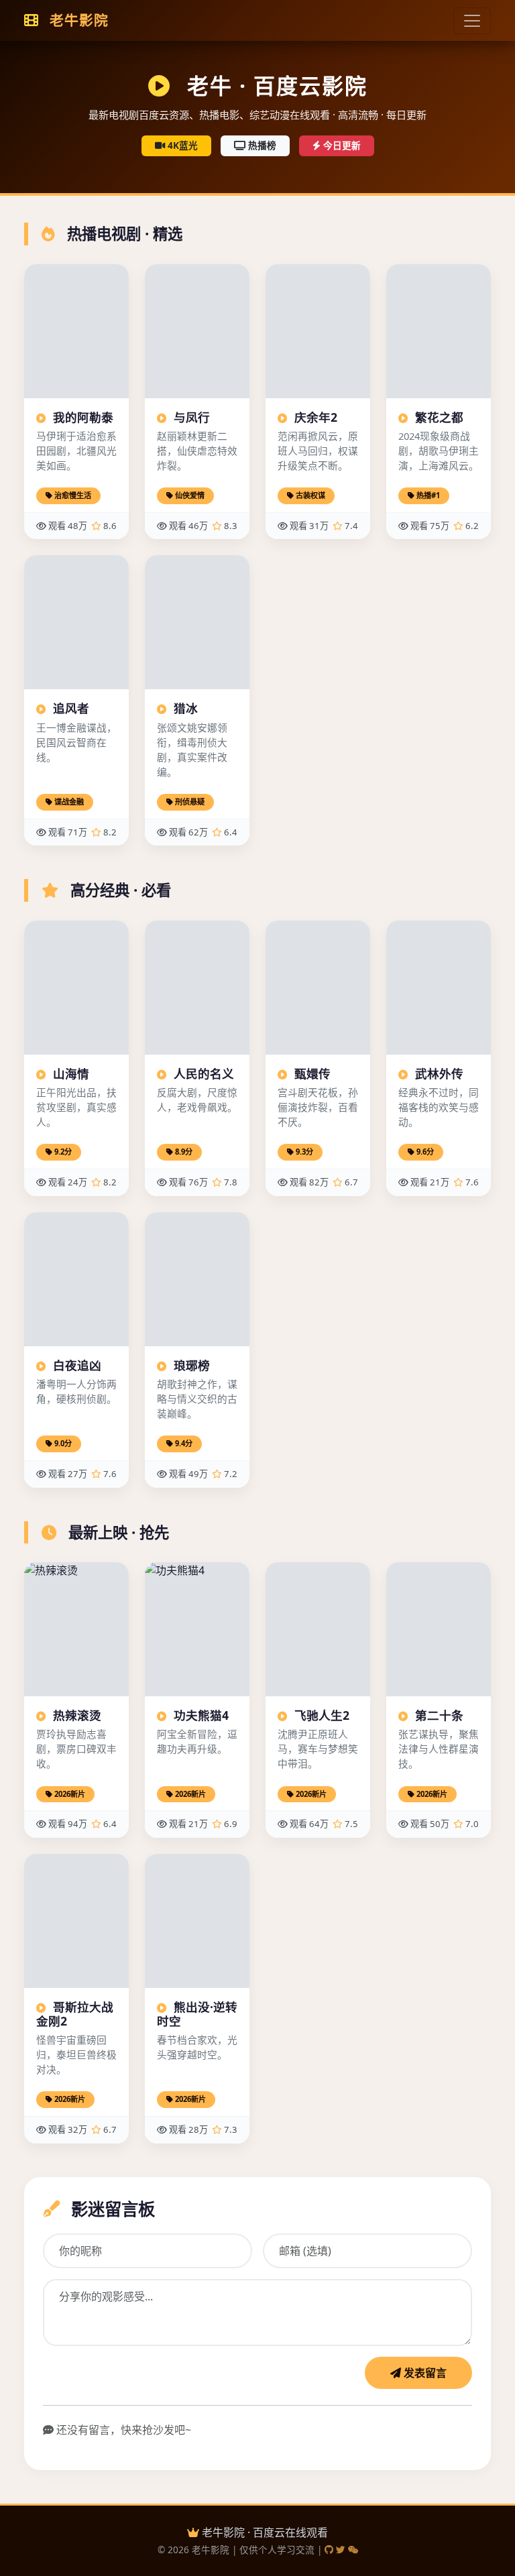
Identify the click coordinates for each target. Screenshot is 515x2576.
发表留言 (424, 2373)
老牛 (77, 20)
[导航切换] (472, 21)
